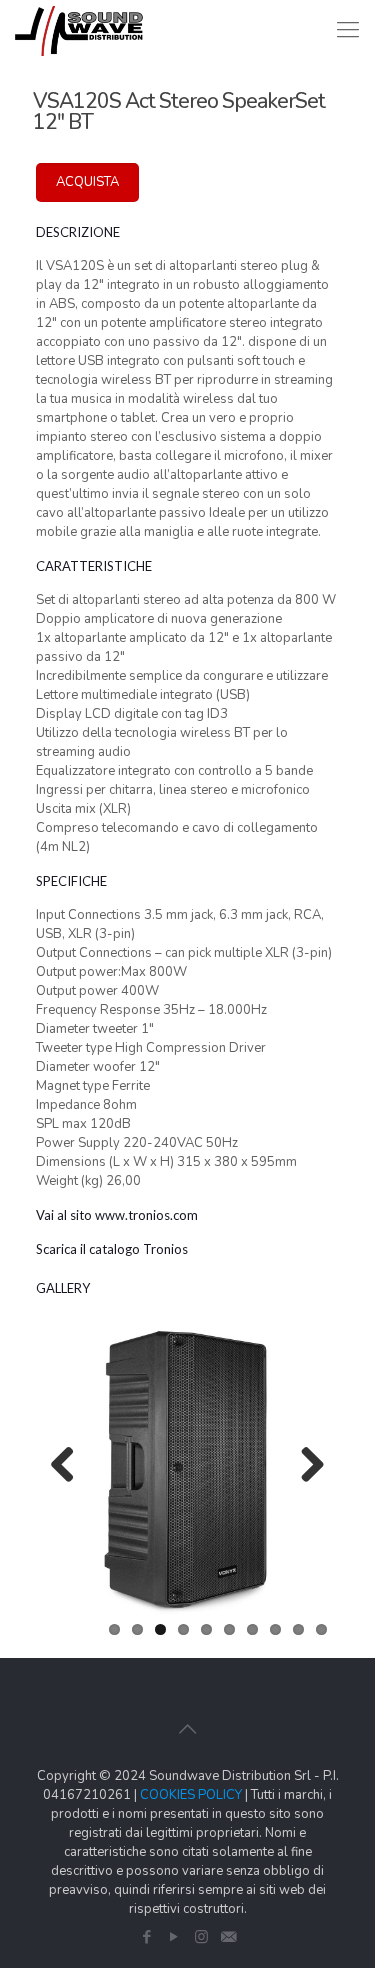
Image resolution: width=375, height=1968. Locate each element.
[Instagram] (201, 1937)
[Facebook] (147, 1937)
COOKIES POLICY (191, 1795)
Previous (70, 1466)
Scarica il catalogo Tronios (112, 1249)
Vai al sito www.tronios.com (117, 1215)
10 (321, 1629)
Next (305, 1466)
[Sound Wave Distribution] (79, 30)
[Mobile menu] (348, 30)
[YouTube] (174, 1937)
